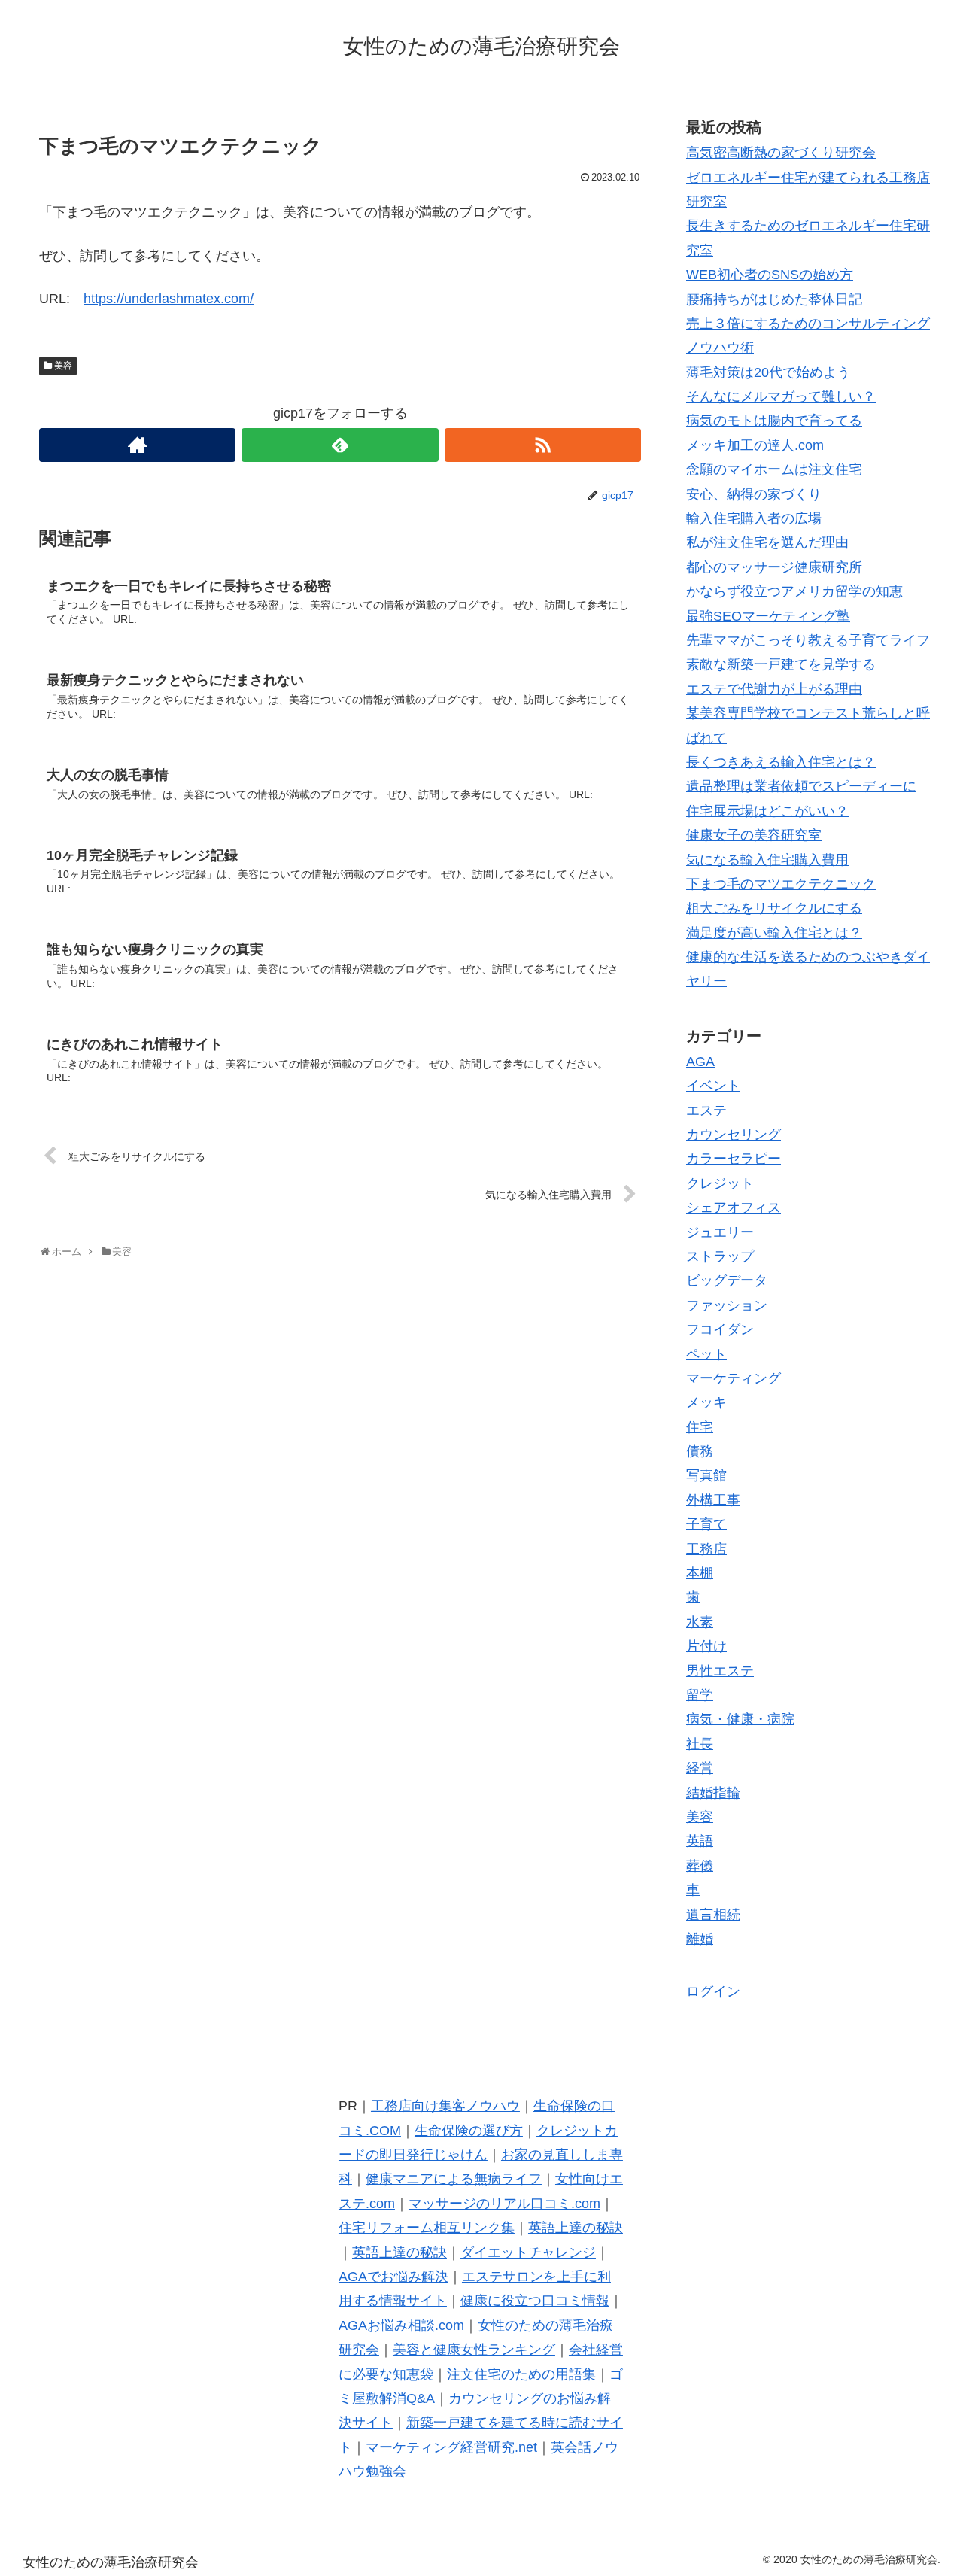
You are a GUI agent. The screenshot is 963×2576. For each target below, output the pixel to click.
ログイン (713, 1991)
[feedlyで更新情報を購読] (340, 445)
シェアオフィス (734, 1207)
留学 (700, 1695)
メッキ (706, 1402)
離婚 (700, 1939)
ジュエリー (720, 1232)
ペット (706, 1354)
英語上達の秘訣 (576, 2228)
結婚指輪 (713, 1793)
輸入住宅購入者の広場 (754, 518)
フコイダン (720, 1329)
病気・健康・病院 (740, 1719)
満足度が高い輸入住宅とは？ (774, 933)
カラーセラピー (734, 1159)
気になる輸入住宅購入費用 (767, 860)
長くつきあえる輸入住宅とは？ (781, 762)
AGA (700, 1062)
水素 (700, 1622)
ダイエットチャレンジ (528, 2252)
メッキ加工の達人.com (755, 445)
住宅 (700, 1427)
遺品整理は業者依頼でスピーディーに (801, 786)
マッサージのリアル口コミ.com (504, 2204)
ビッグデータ (727, 1280)
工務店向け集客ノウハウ (445, 2106)
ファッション (727, 1305)
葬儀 (700, 1866)
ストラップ (720, 1256)
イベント (713, 1086)
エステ (706, 1110)
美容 (63, 366)
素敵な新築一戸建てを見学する (781, 664)
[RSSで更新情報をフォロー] (543, 445)
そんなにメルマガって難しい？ (781, 396)
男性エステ (720, 1671)
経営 (700, 1768)
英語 (700, 1841)
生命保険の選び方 (469, 2131)
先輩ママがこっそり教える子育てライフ (808, 640)
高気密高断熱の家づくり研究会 (781, 153)
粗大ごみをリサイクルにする (774, 908)
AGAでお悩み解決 (393, 2277)
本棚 (700, 1573)
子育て (706, 1524)
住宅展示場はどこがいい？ (767, 811)
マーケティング (734, 1378)
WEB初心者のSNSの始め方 (770, 275)
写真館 (706, 1475)
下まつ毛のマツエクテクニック (781, 884)
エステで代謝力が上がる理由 (774, 689)
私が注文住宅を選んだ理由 (767, 542)
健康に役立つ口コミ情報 (535, 2301)
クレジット (720, 1183)
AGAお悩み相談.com (401, 2325)
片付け (706, 1646)
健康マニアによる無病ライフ (454, 2179)
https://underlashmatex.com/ (169, 299)
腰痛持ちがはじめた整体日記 (774, 299)
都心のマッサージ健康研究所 (774, 567)
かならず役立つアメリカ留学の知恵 (794, 591)
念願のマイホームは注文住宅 (774, 469)
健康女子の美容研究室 (754, 835)
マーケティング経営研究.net (451, 2447)
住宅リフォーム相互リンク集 (427, 2228)
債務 (700, 1451)
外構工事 (713, 1500)
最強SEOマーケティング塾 (768, 616)
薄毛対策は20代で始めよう (768, 372)
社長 (700, 1744)
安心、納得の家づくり (754, 494)
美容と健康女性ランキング (474, 2350)
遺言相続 (713, 1915)
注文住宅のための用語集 (521, 2374)
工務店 (706, 1549)
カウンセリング (734, 1135)
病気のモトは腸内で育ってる (774, 421)
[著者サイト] (137, 445)
